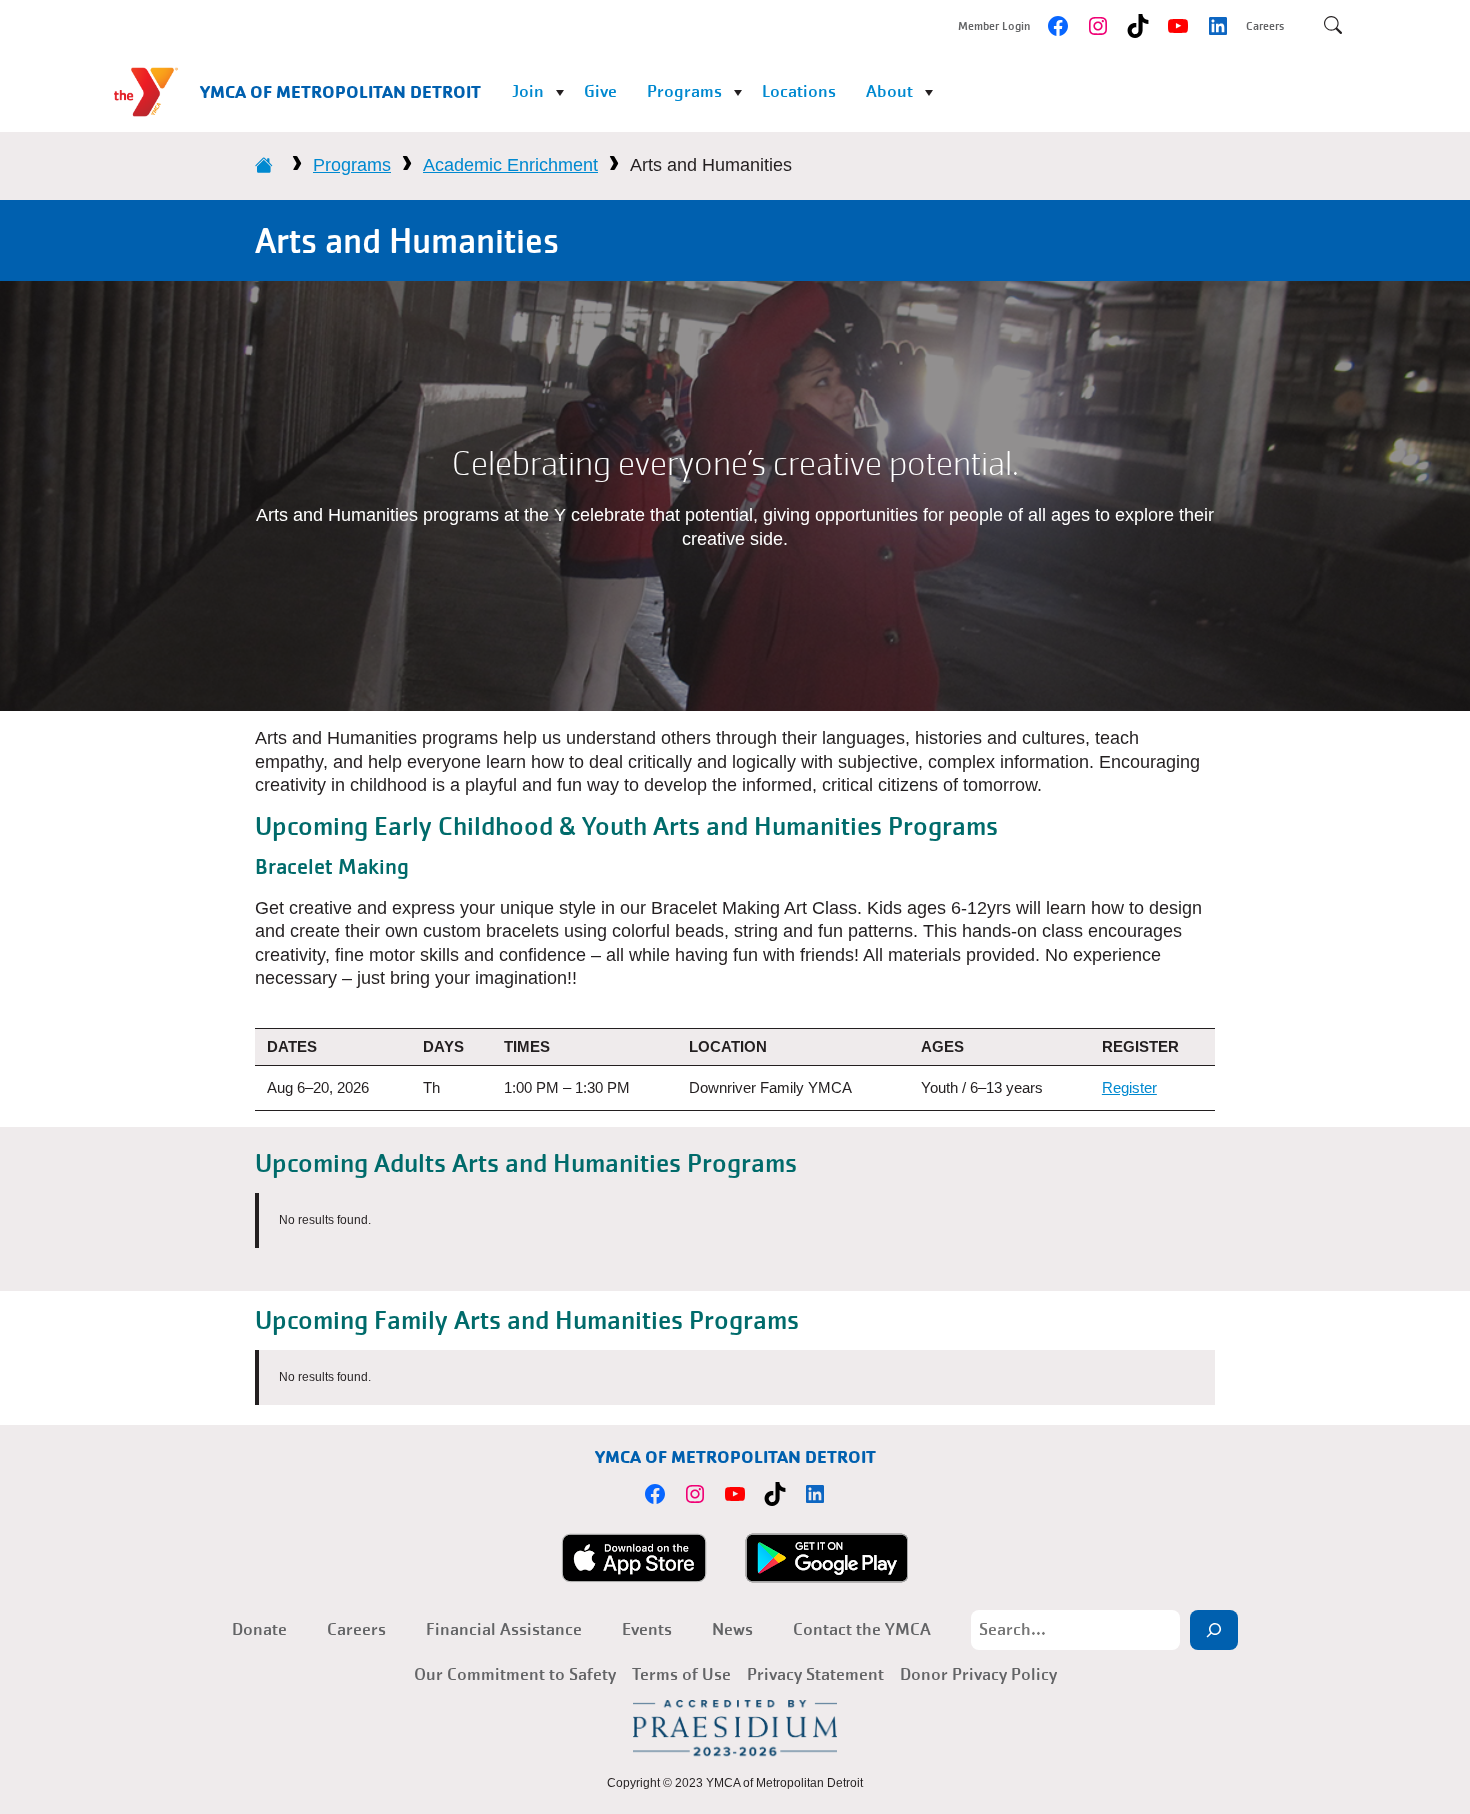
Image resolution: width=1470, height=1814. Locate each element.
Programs (684, 91)
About (889, 91)
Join (528, 91)
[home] (264, 165)
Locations (799, 91)
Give (600, 91)
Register (1129, 1087)
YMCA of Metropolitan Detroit (340, 91)
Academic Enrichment (510, 165)
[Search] (1214, 1630)
